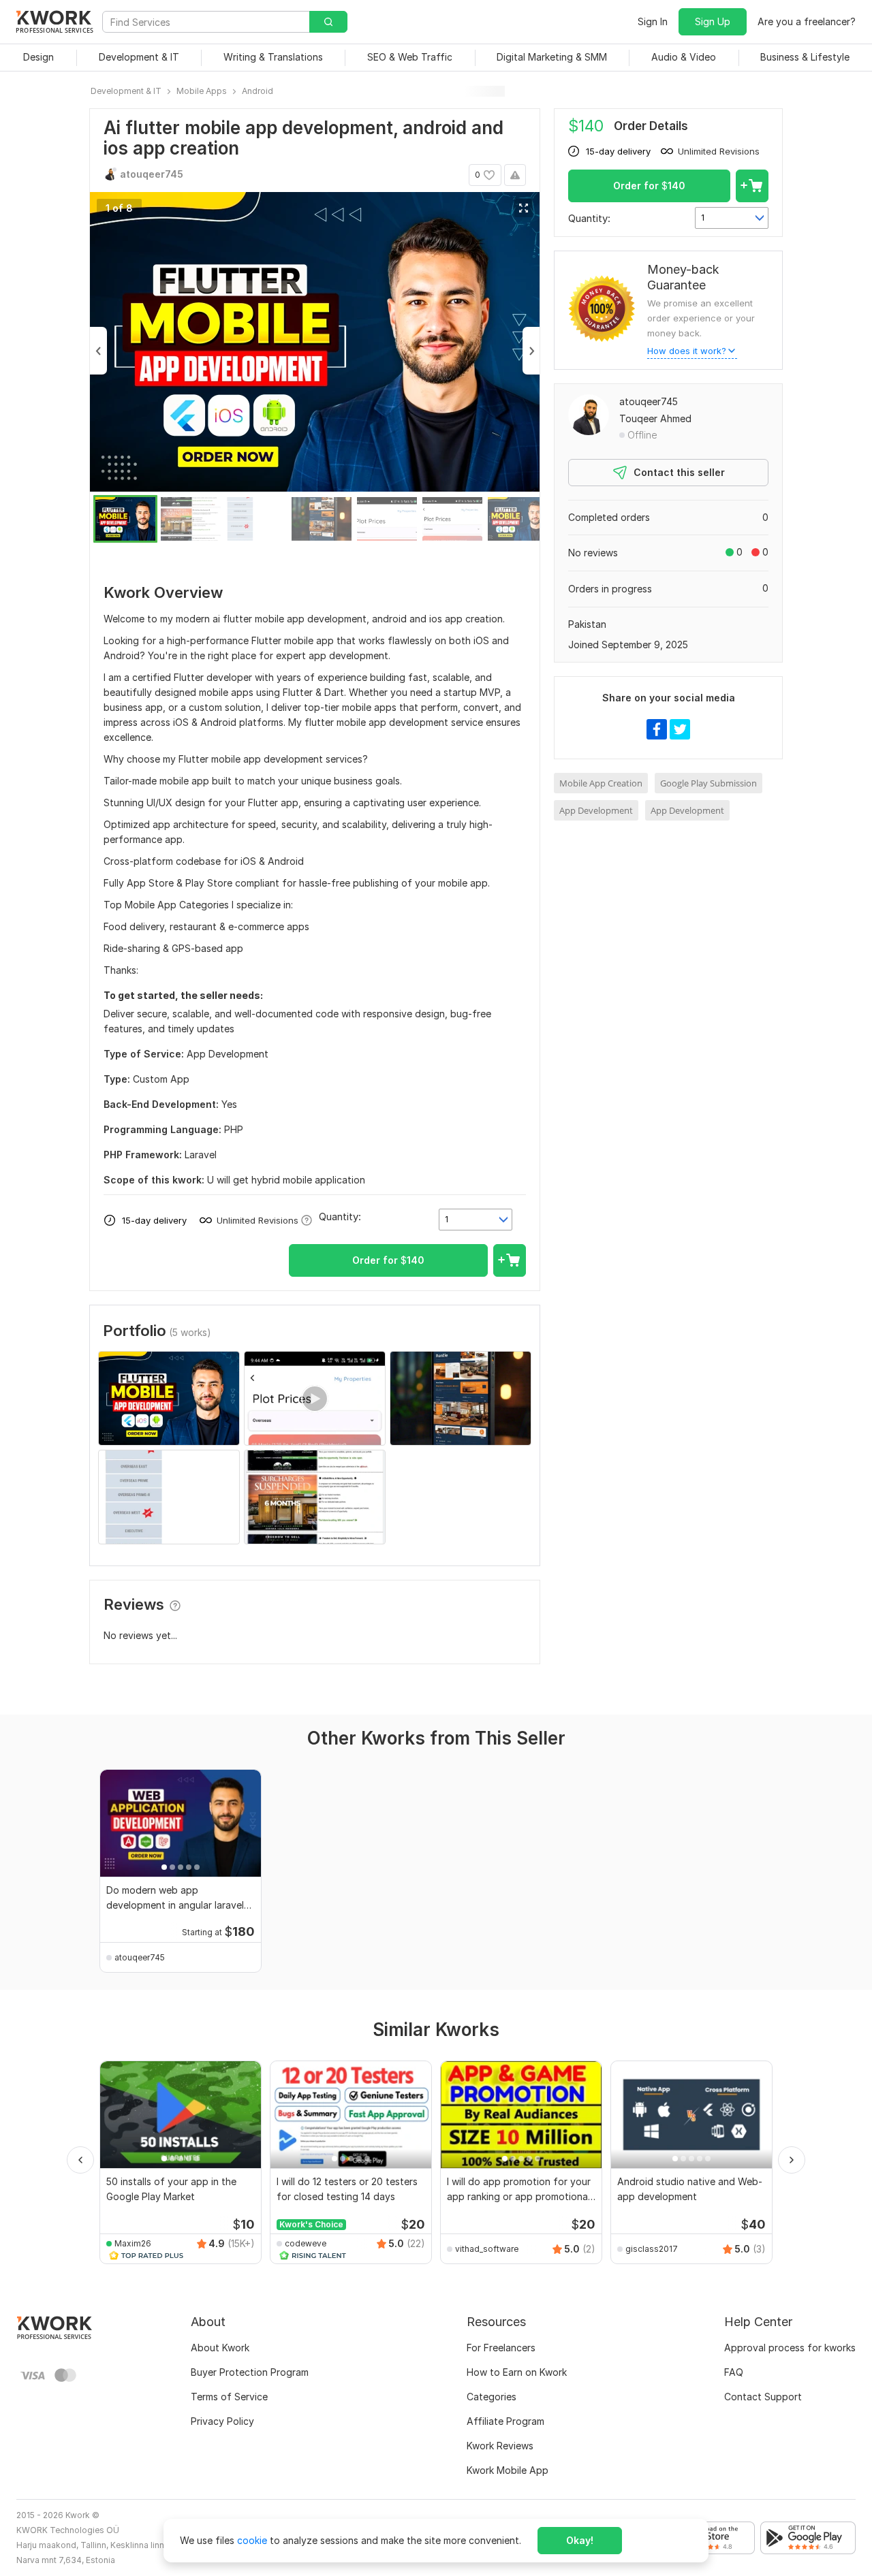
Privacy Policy (222, 2421)
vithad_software (487, 2249)
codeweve (306, 2243)
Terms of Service (229, 2397)
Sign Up (713, 21)
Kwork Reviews (500, 2446)
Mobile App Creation (601, 783)
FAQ (734, 2372)
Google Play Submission (708, 783)
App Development (596, 810)
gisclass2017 (652, 2249)
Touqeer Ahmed (655, 418)
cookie (252, 2540)
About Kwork (220, 2348)
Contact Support (763, 2397)
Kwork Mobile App (508, 2470)
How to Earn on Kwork (517, 2372)
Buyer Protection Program (250, 2372)
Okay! (580, 2540)
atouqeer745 (649, 401)
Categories (492, 2397)
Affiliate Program (505, 2421)
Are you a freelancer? (807, 21)
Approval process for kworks (790, 2348)
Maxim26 (133, 2243)
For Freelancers (501, 2348)
